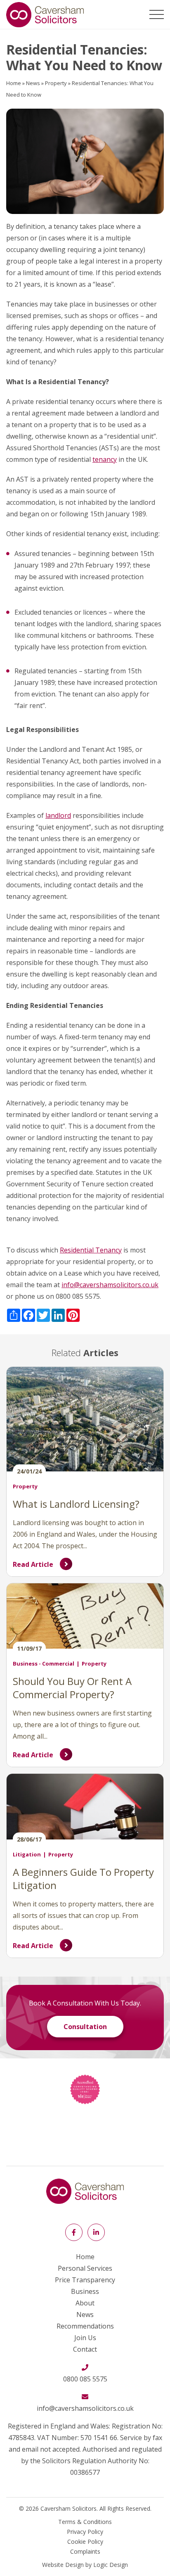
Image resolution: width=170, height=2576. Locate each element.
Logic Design (111, 2565)
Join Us (85, 2338)
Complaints (85, 2551)
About (85, 2303)
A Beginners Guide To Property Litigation (83, 1879)
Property (56, 83)
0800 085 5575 (85, 2379)
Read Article (33, 1564)
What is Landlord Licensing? (77, 1504)
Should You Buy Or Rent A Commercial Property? (72, 1688)
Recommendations (85, 2326)
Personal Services (85, 2268)
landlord (58, 815)
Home (14, 83)
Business (85, 2291)
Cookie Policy (85, 2542)
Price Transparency (85, 2280)
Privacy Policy (85, 2532)
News (33, 83)
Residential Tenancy (91, 1250)
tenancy (105, 459)
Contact (85, 2349)
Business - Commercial (44, 1663)
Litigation (27, 1854)
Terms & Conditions (85, 2522)
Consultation (85, 2027)
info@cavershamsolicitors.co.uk (110, 1285)
